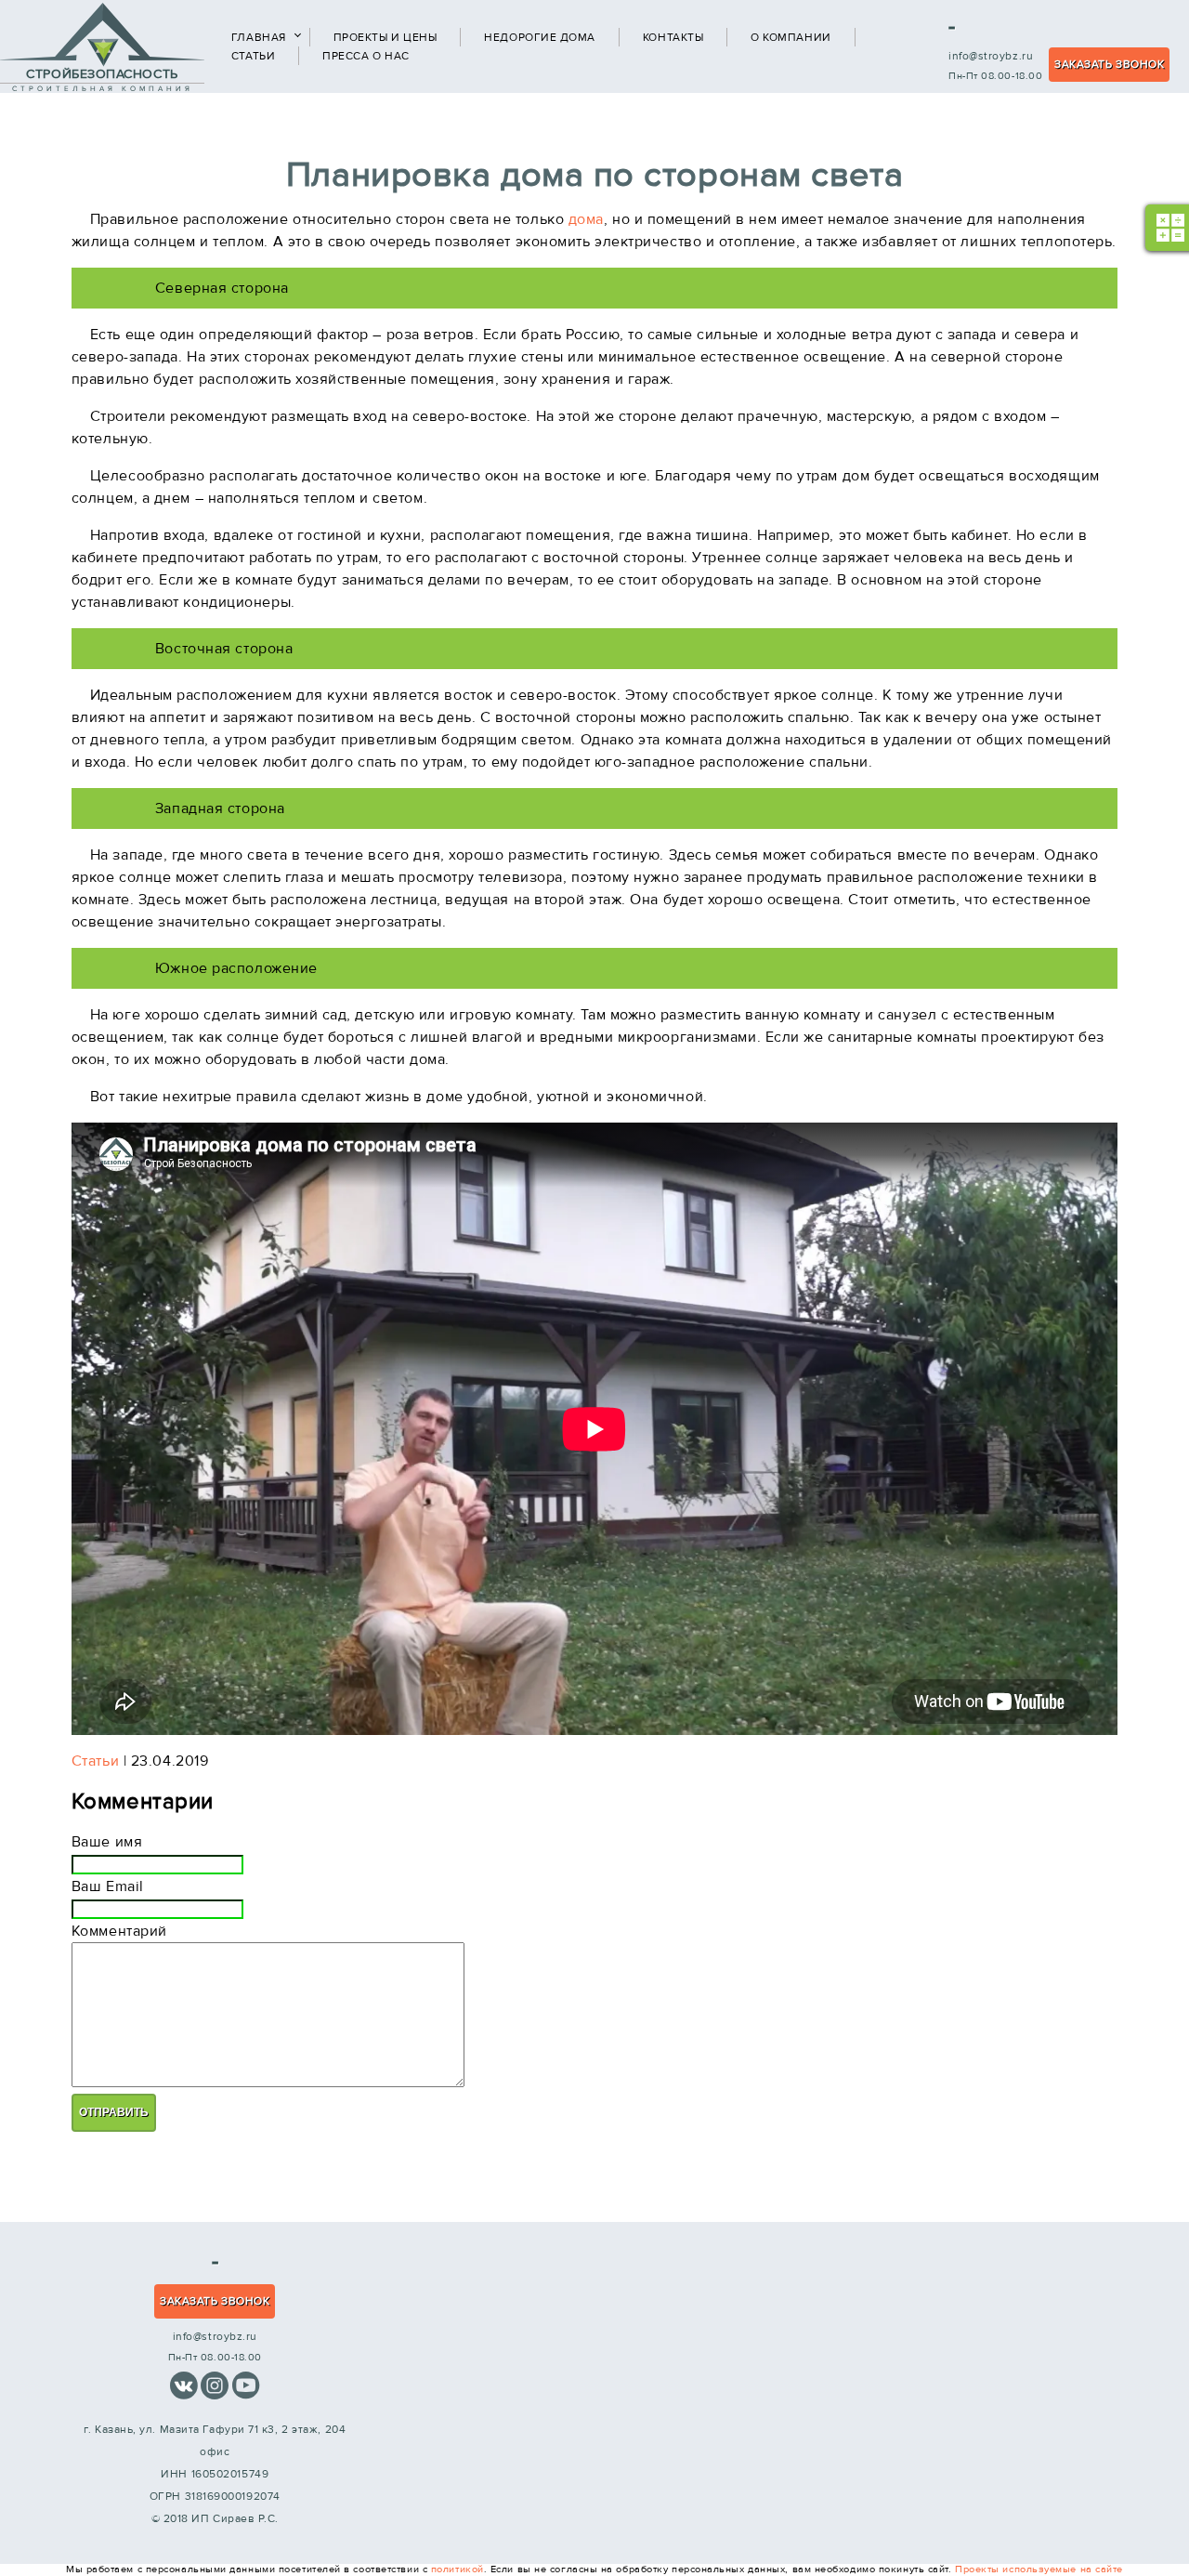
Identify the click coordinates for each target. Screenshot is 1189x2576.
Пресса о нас (366, 56)
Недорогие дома (540, 37)
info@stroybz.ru (991, 56)
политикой (457, 2569)
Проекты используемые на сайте (1039, 2569)
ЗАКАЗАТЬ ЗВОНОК (1109, 64)
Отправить (114, 2112)
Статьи (253, 56)
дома (586, 219)
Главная (259, 37)
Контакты (673, 37)
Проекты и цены (385, 37)
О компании (791, 37)
